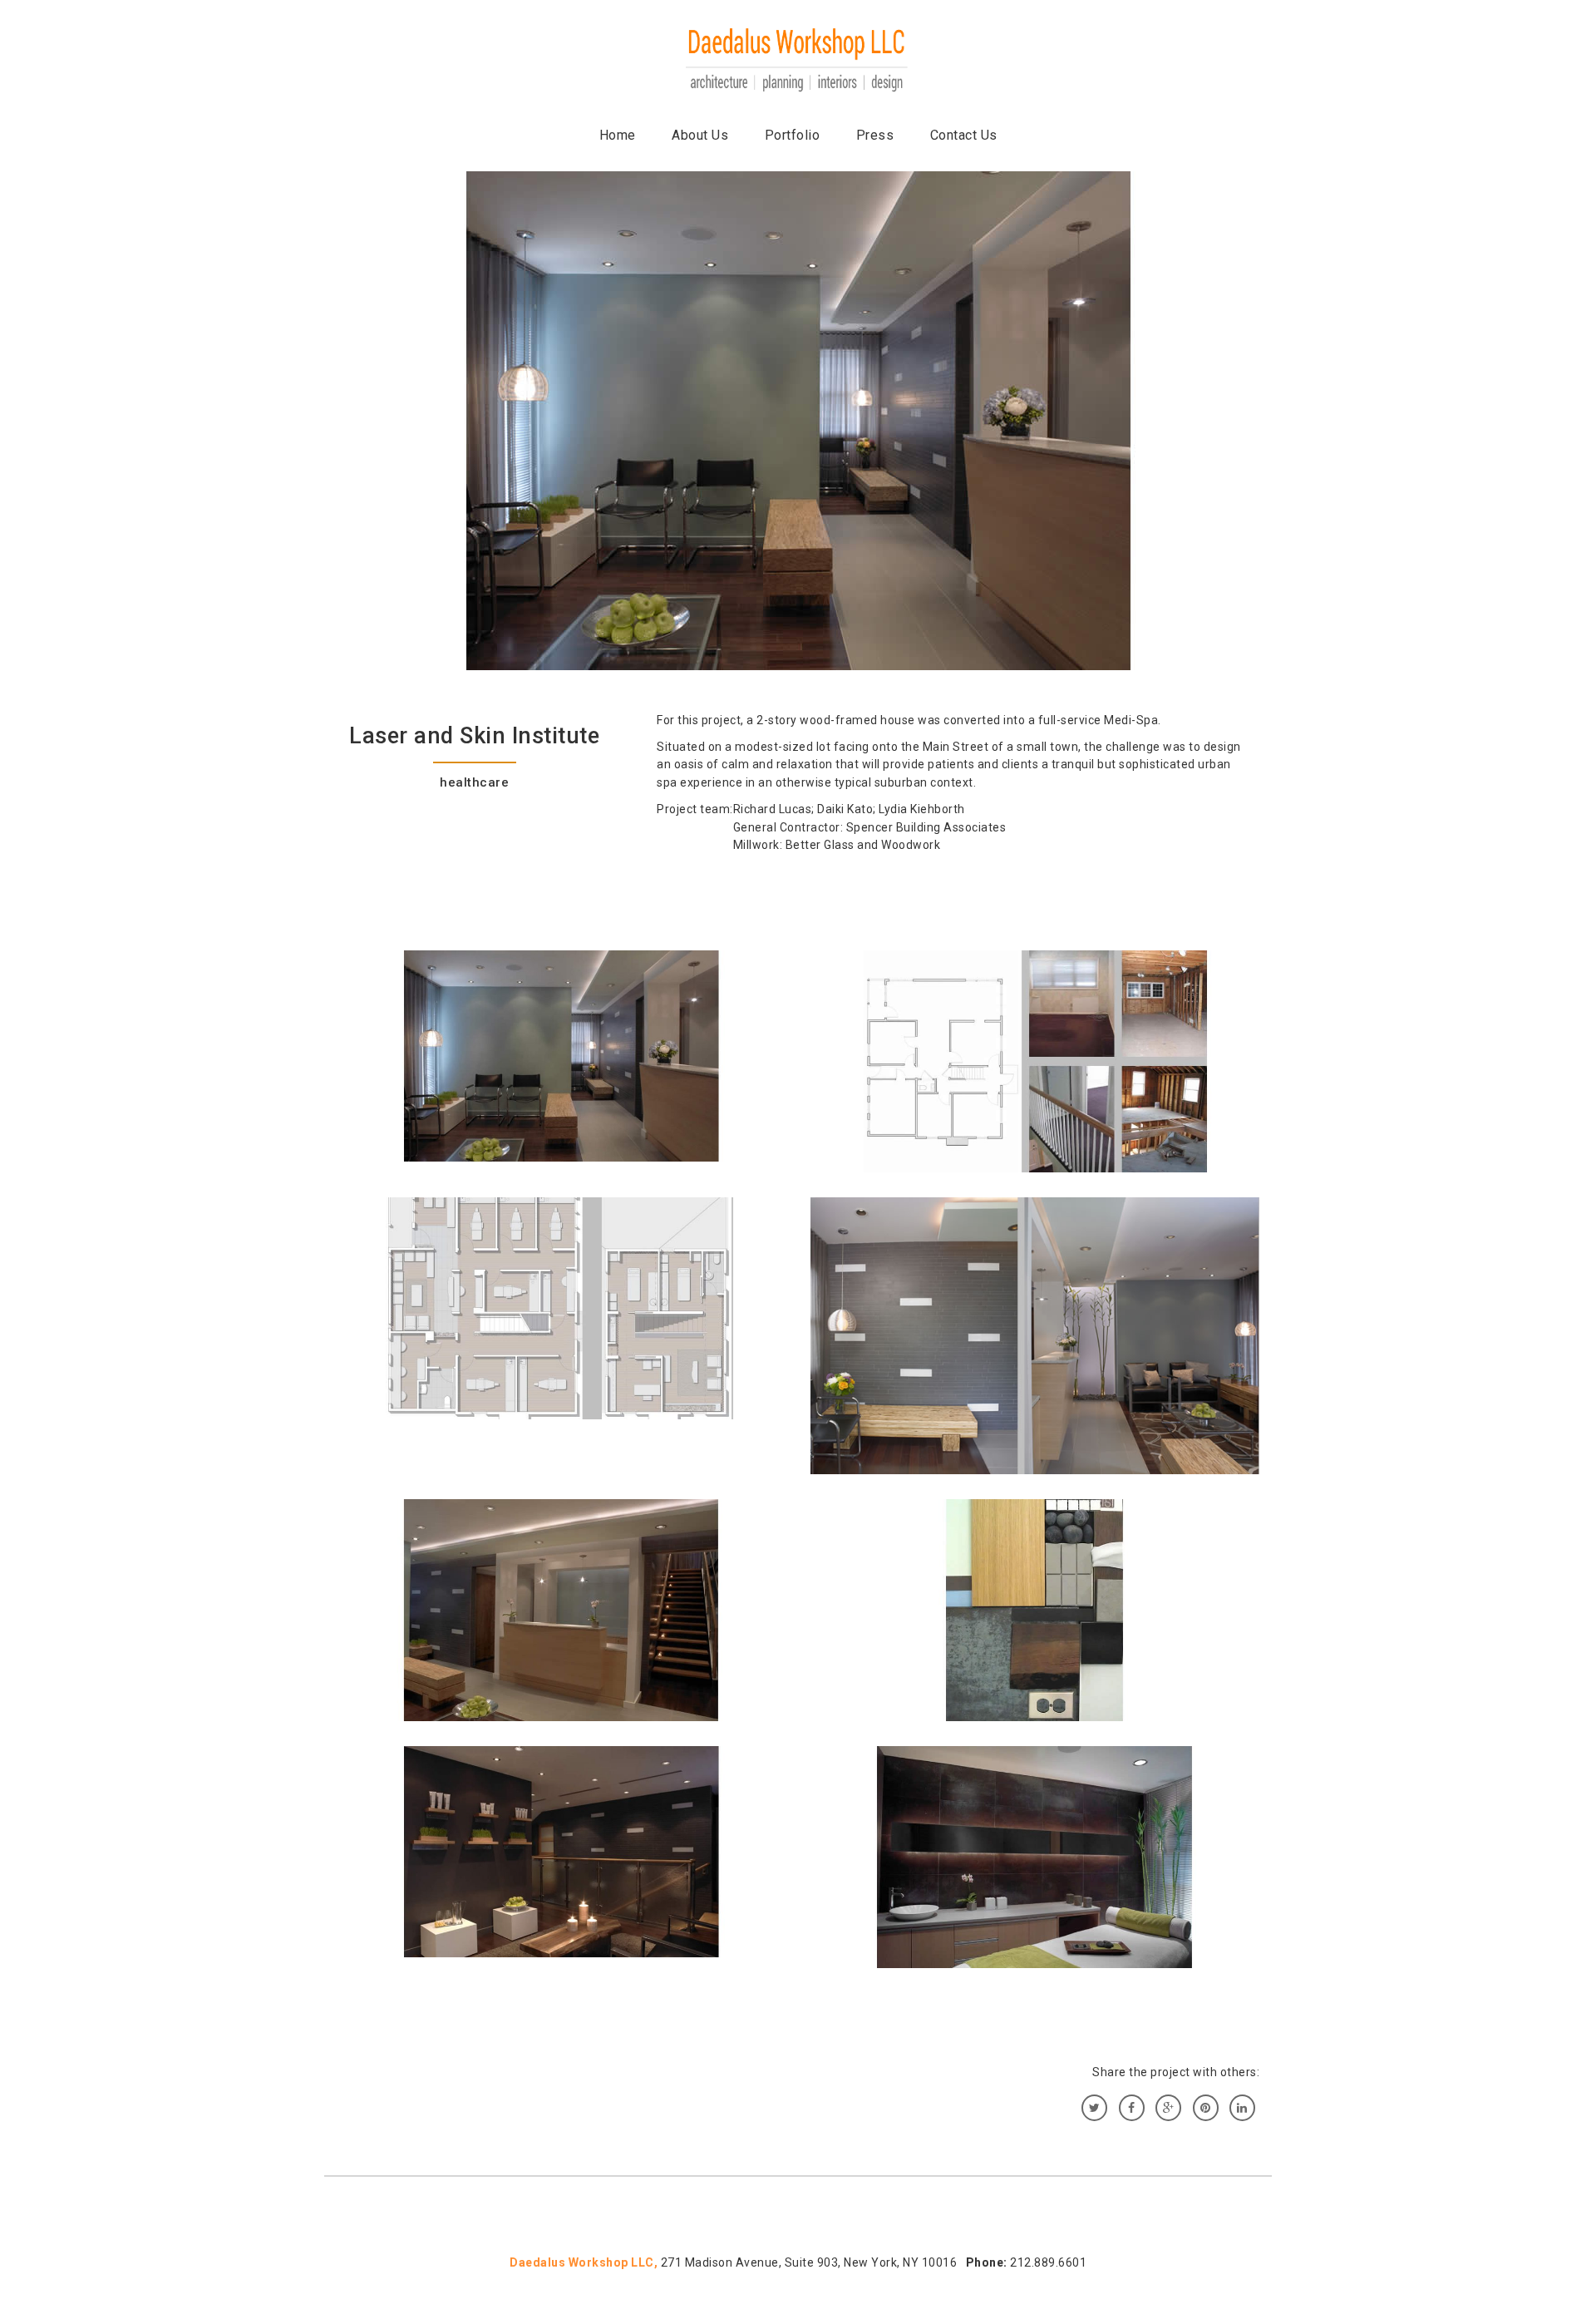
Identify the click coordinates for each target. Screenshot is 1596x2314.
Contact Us (964, 135)
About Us (700, 135)
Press (875, 135)
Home (618, 135)
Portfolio (793, 135)
